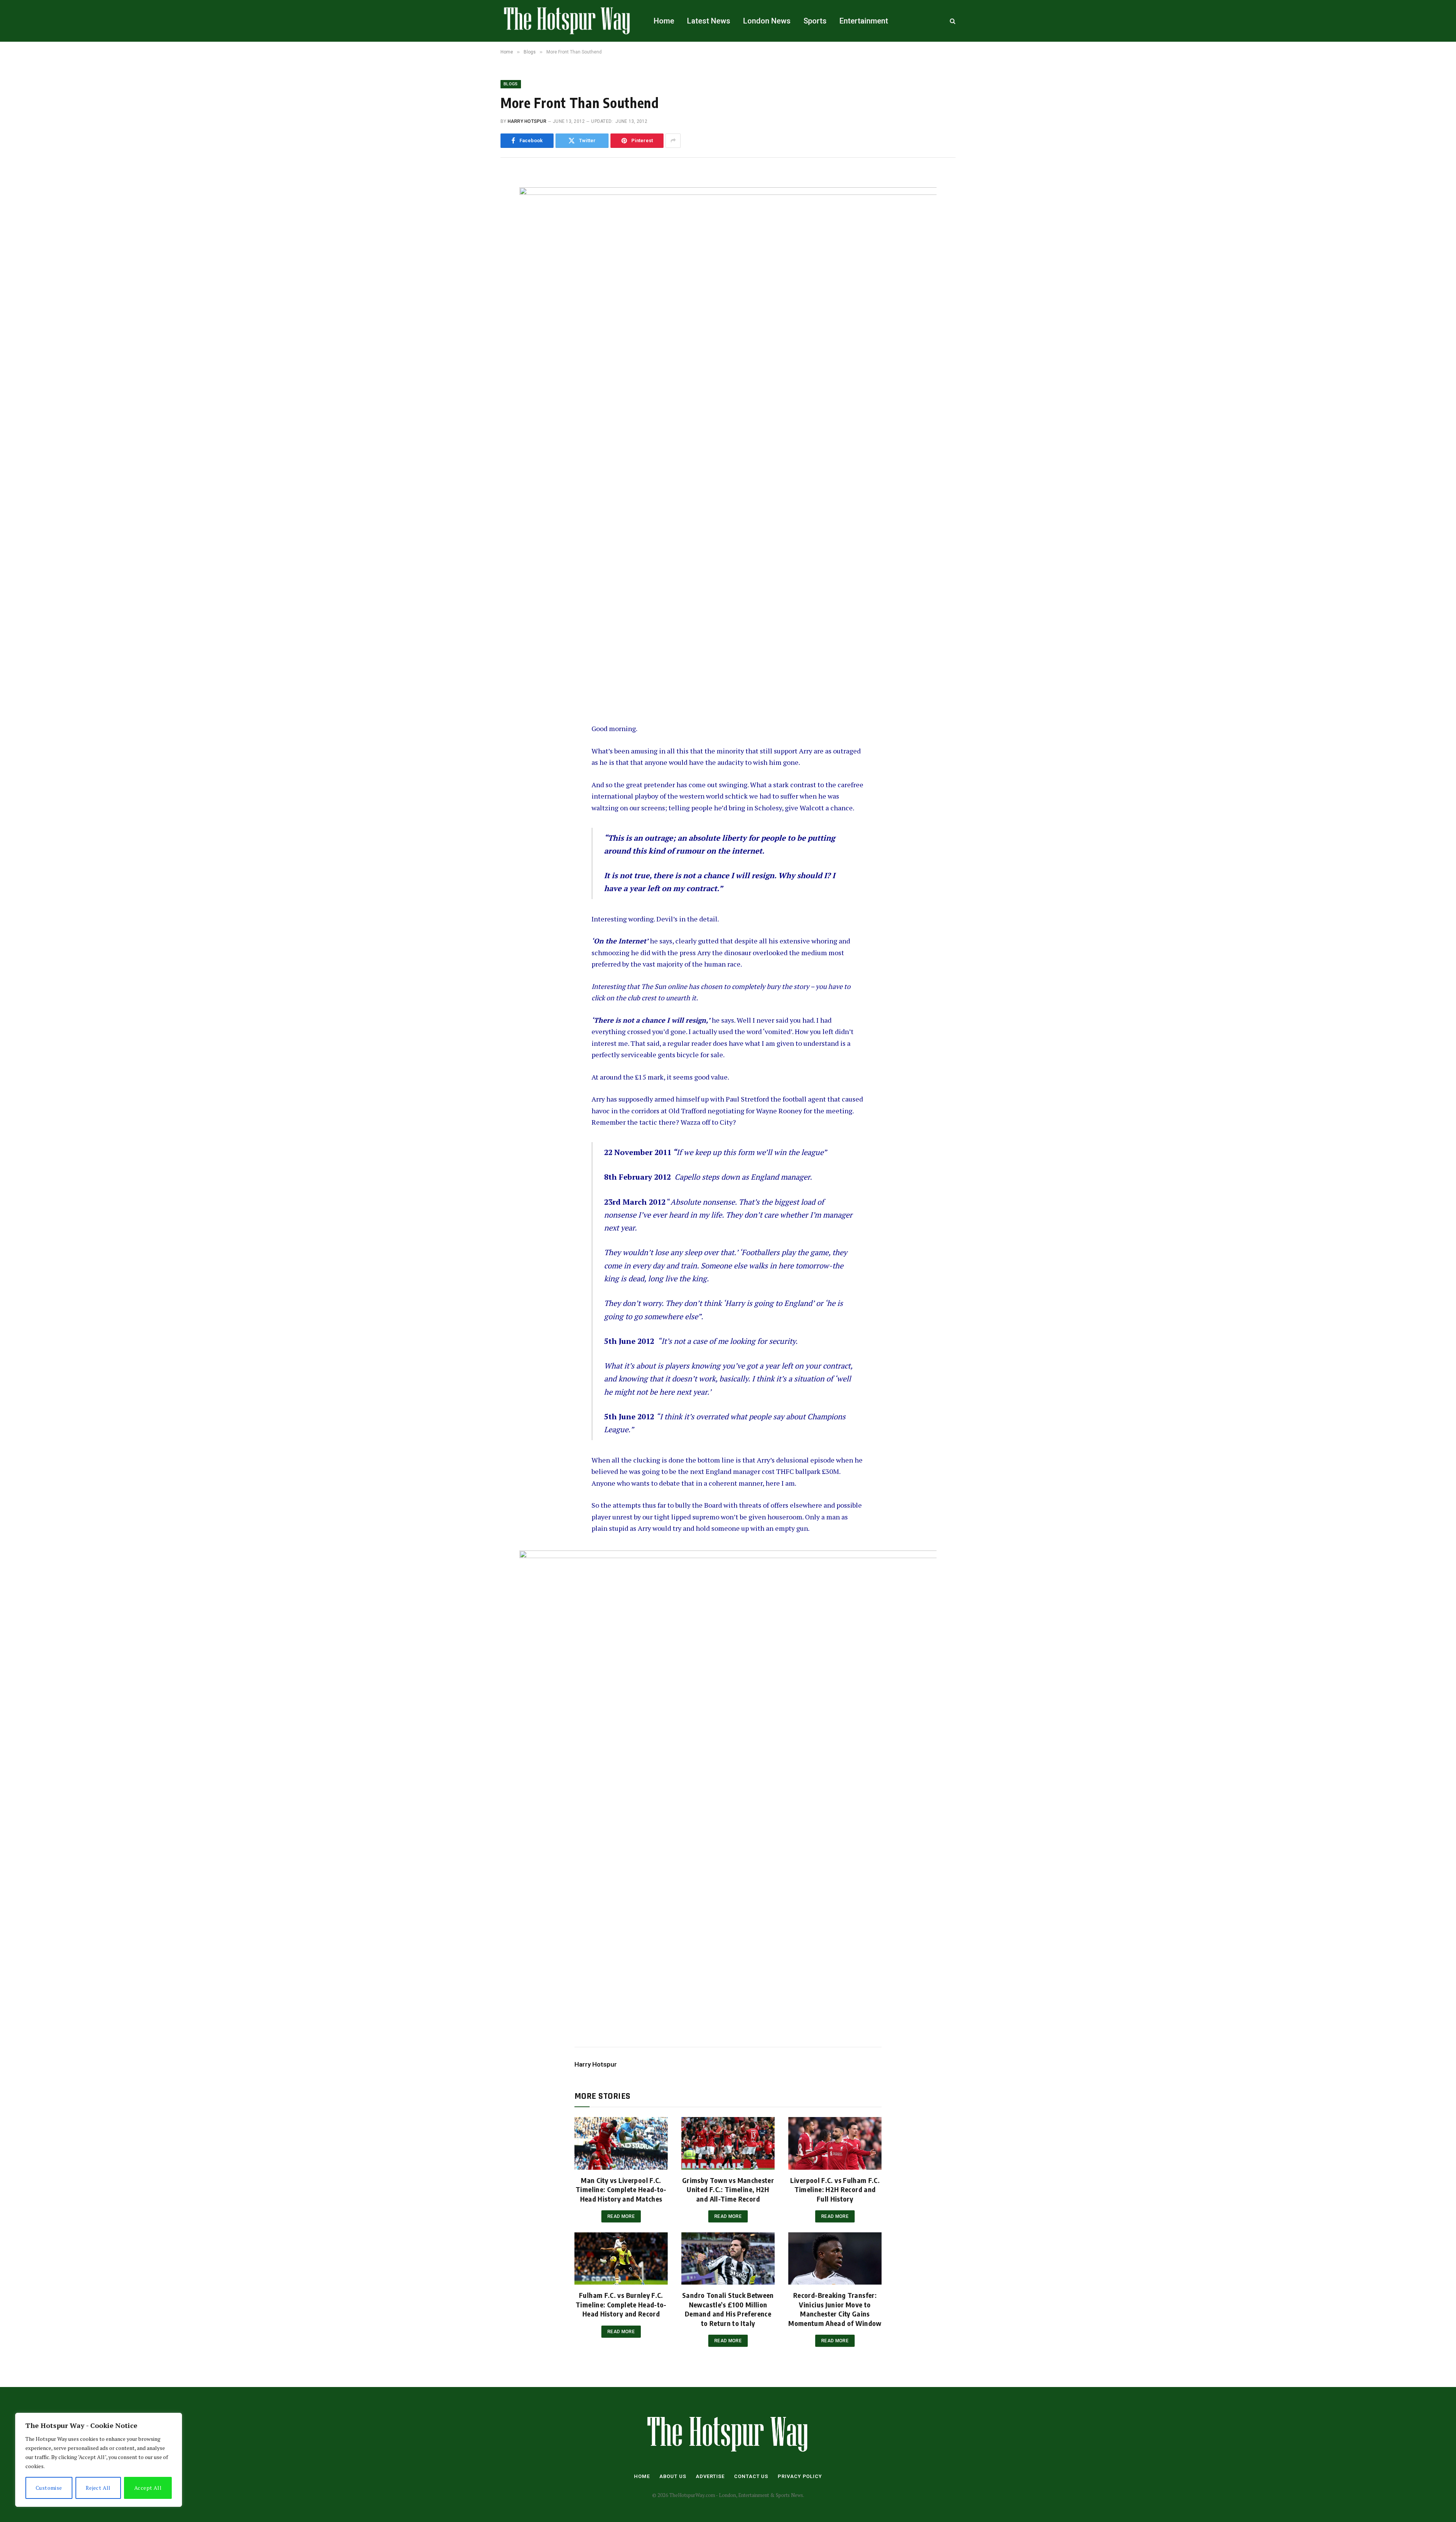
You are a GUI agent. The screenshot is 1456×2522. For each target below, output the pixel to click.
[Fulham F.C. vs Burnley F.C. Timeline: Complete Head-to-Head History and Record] (621, 2258)
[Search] (952, 21)
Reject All (98, 2488)
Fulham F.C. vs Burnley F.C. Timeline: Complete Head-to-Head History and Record (621, 2304)
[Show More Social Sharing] (673, 141)
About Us (673, 2476)
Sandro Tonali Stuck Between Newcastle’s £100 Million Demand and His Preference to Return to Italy (728, 2309)
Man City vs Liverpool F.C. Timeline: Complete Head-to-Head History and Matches (621, 2189)
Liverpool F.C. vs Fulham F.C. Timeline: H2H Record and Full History (835, 2189)
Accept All (148, 2488)
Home (664, 21)
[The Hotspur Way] (567, 21)
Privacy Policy (800, 2476)
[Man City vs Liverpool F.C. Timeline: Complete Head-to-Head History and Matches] (621, 2143)
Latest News (709, 21)
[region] (99, 2460)
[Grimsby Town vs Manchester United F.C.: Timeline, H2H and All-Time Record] (728, 2143)
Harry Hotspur (527, 121)
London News (767, 21)
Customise (49, 2488)
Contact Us (751, 2476)
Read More (621, 2216)
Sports (815, 21)
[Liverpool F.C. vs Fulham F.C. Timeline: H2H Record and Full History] (835, 2143)
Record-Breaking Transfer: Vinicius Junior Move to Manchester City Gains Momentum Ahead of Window (835, 2309)
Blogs (511, 84)
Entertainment (864, 21)
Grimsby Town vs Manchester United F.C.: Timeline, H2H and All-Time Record (728, 2189)
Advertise (710, 2476)
